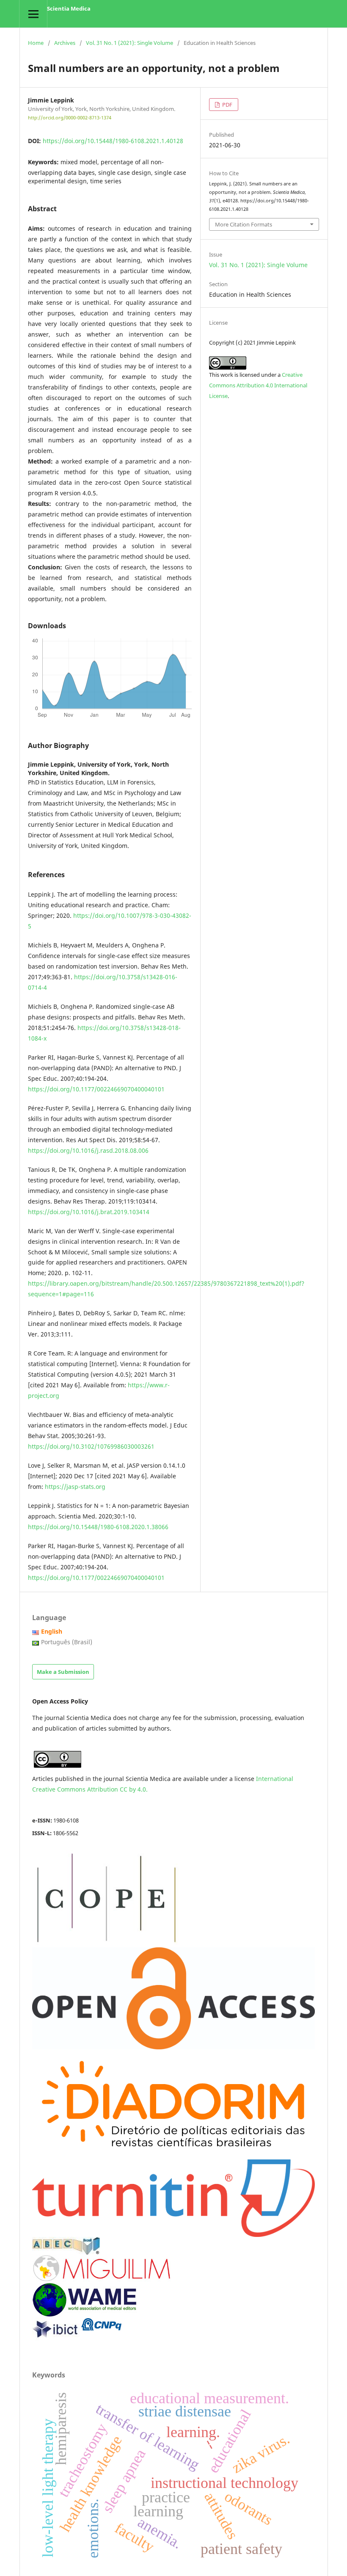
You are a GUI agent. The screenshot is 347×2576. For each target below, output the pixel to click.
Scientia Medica (69, 8)
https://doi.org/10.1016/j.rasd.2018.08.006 (88, 1150)
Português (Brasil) (67, 1642)
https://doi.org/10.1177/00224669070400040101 (96, 1089)
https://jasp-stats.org (75, 1487)
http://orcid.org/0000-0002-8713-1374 (70, 118)
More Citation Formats (244, 224)
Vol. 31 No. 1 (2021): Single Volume (129, 43)
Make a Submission (63, 1672)
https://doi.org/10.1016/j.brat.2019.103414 (89, 1212)
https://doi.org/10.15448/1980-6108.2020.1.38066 (98, 1527)
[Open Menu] (33, 14)
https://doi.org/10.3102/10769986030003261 (91, 1446)
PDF (227, 105)
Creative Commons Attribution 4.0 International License (258, 385)
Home (36, 43)
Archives (65, 43)
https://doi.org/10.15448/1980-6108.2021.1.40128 (113, 141)
